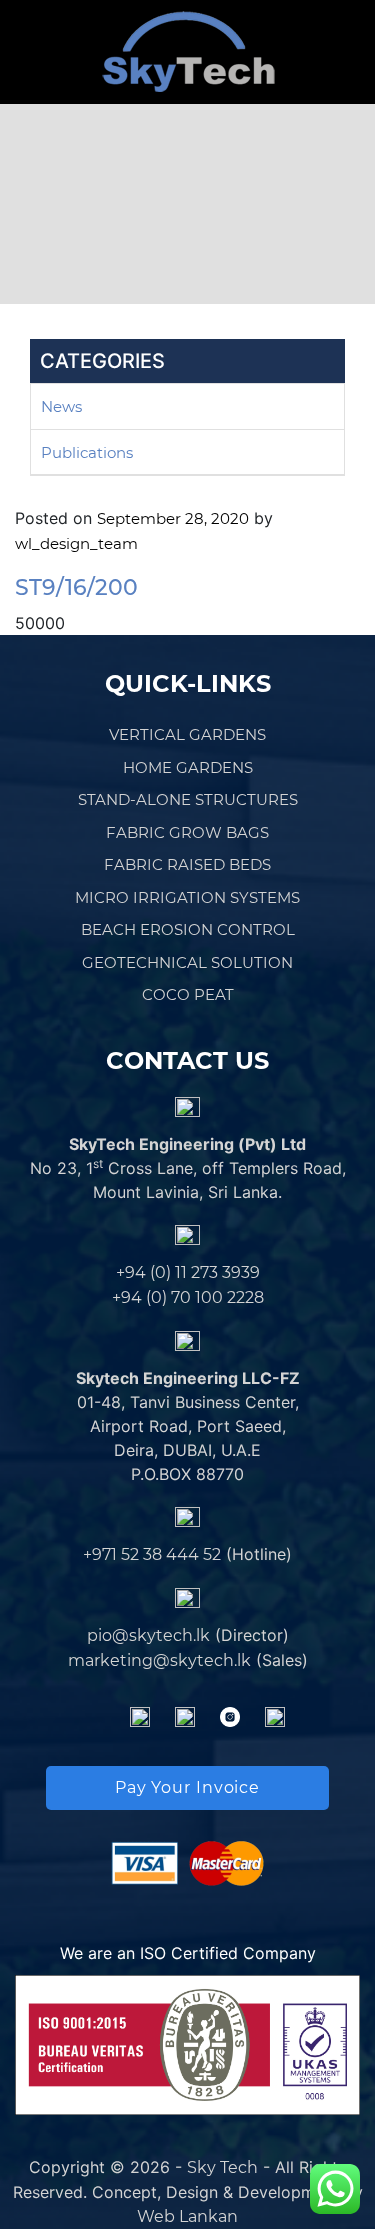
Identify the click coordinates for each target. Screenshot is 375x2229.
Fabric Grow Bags (187, 832)
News (61, 406)
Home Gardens (188, 767)
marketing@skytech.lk (159, 1660)
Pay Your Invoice (187, 1787)
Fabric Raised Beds (187, 864)
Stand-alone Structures (188, 799)
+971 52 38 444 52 (152, 1554)
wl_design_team (76, 543)
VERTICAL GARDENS (187, 734)
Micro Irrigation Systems (187, 897)
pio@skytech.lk (148, 1635)
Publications (87, 452)
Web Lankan (187, 2216)
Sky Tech (222, 2167)
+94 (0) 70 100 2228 (188, 1297)
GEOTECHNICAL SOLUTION (187, 962)
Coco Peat (188, 994)
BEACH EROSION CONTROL (188, 929)
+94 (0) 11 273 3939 (188, 1272)
